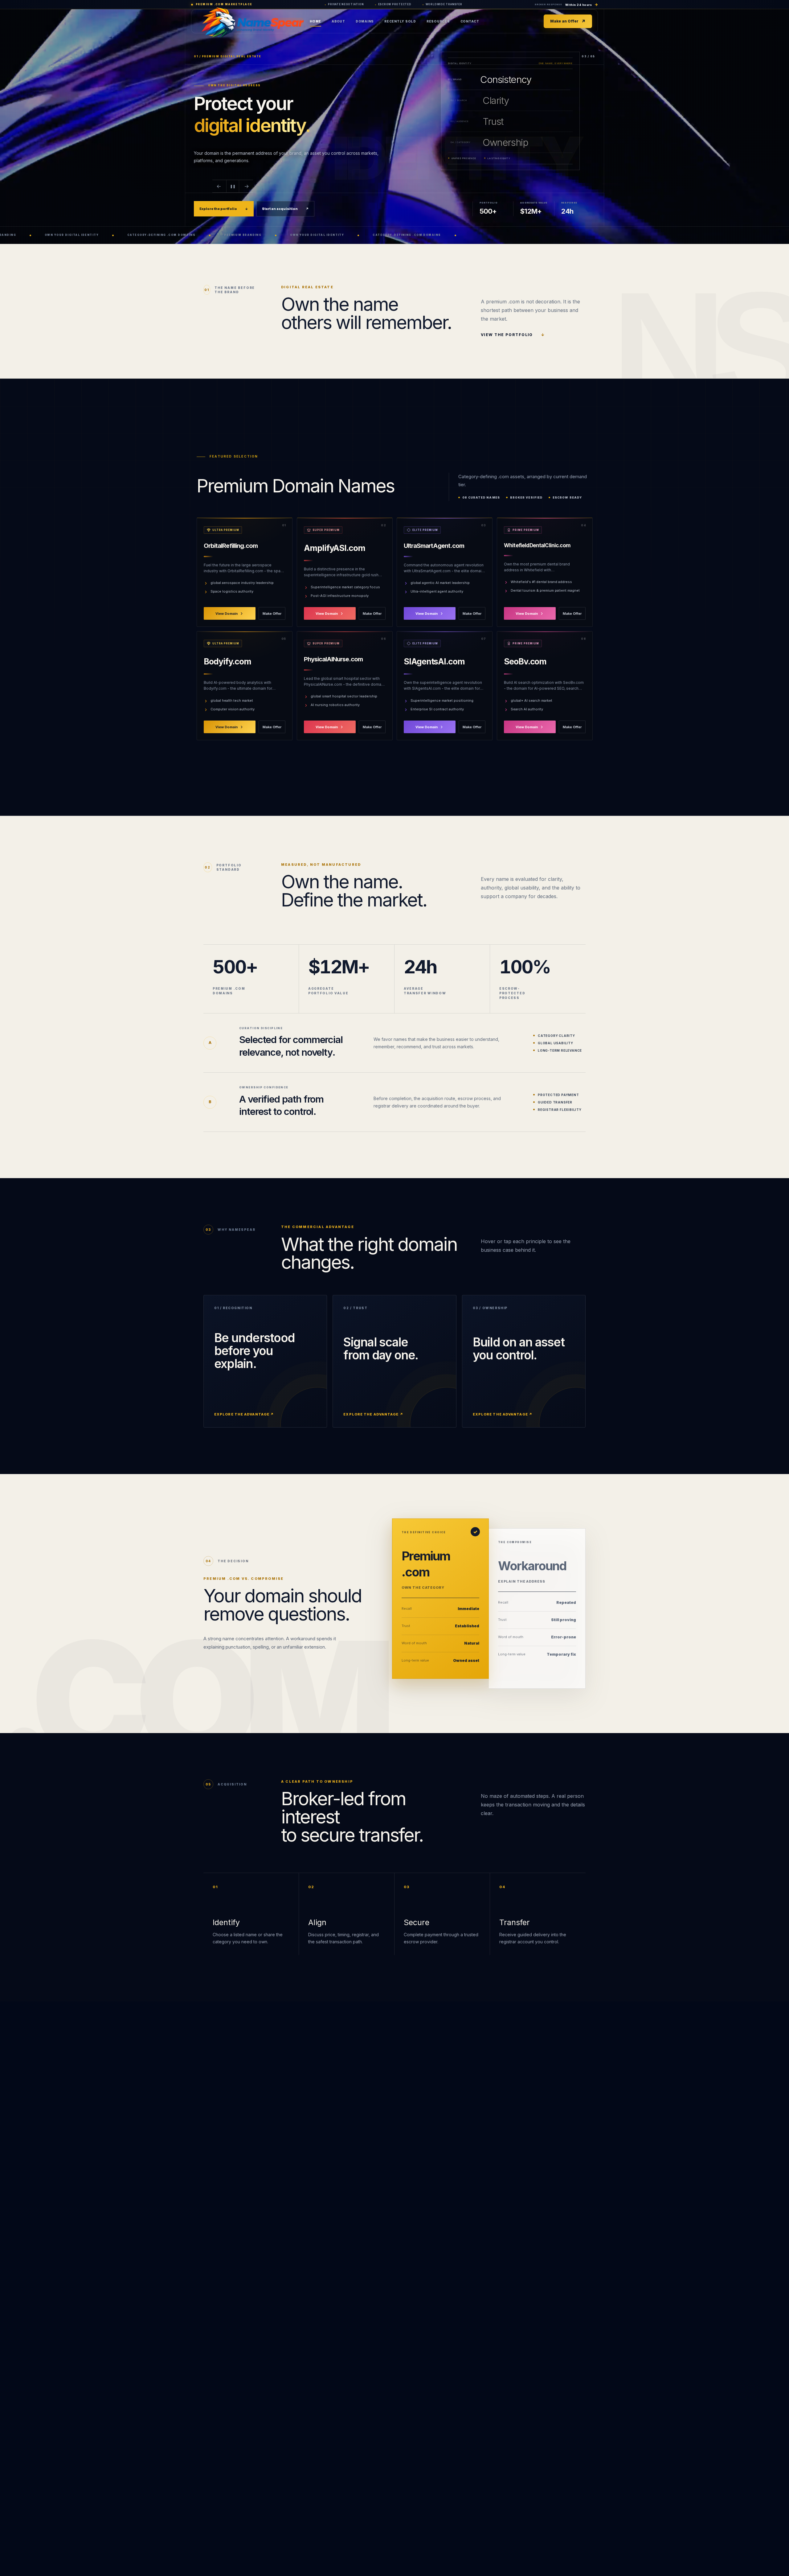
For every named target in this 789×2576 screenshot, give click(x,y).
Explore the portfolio (224, 209)
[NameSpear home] (280, 21)
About (338, 21)
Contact (470, 21)
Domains (365, 21)
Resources (438, 21)
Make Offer (272, 613)
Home (315, 21)
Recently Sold (400, 21)
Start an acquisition (285, 209)
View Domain (227, 613)
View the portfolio (513, 335)
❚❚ (233, 186)
